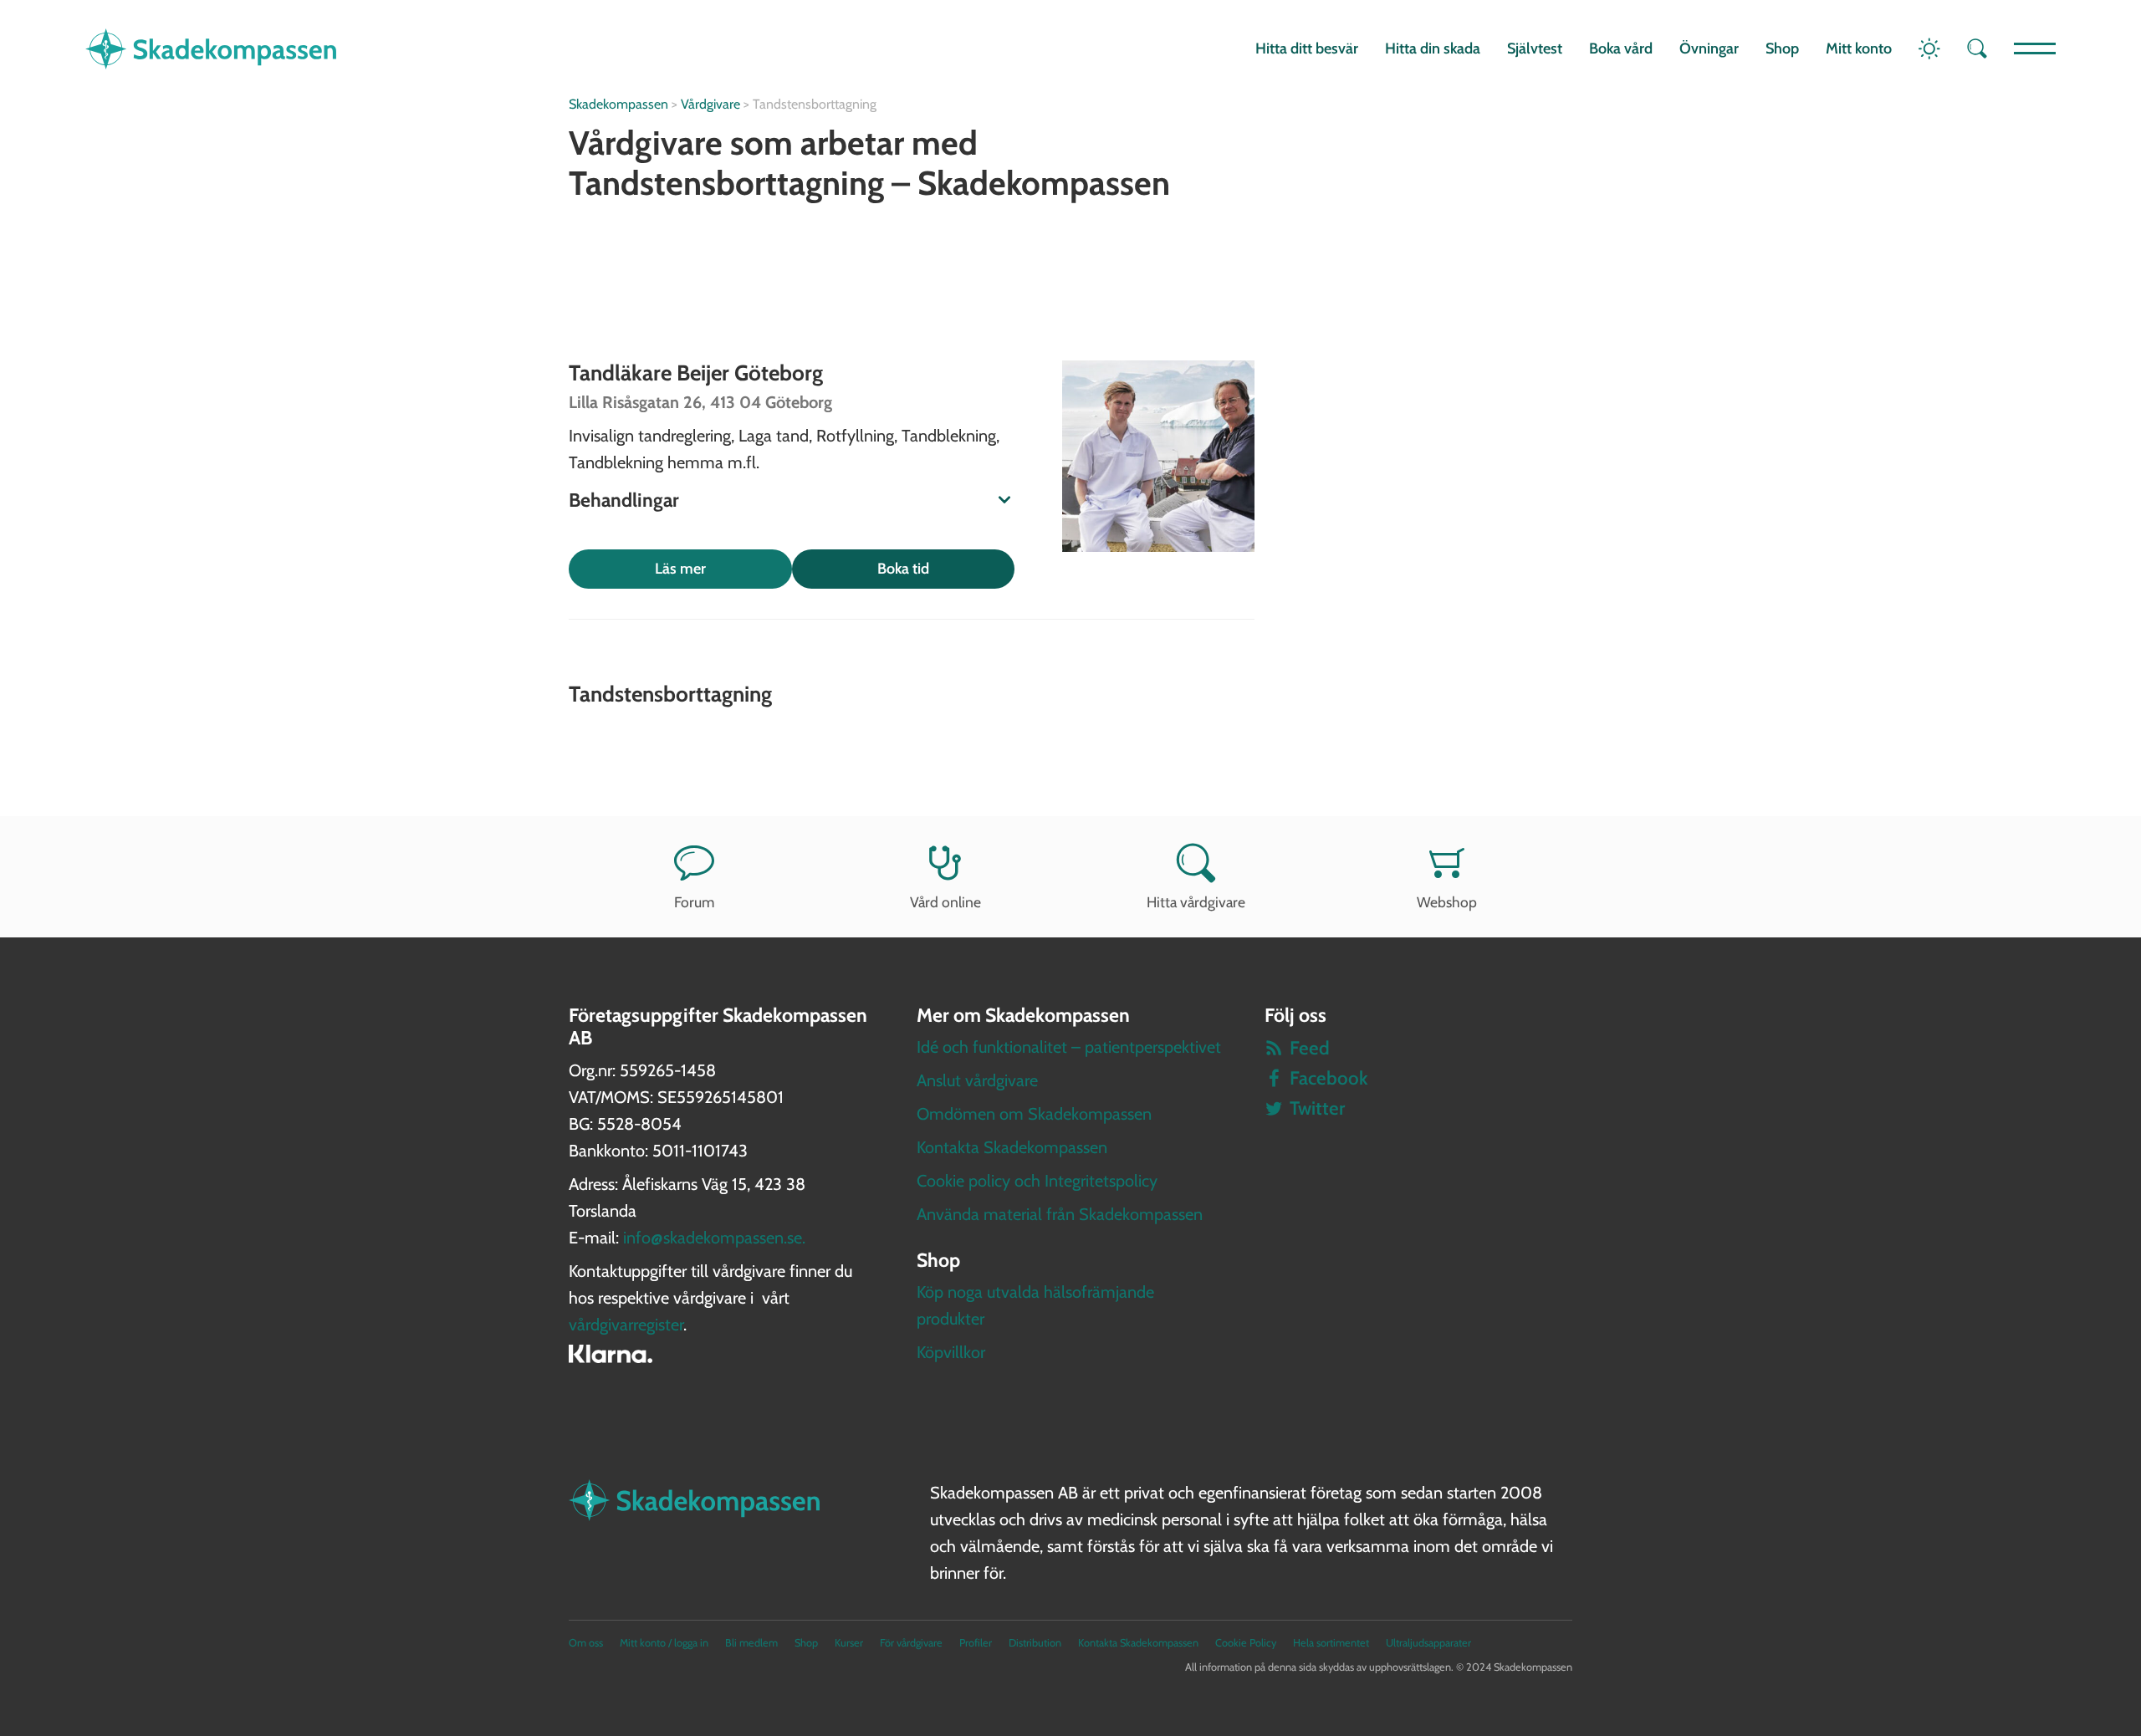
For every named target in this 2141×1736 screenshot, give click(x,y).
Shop (1782, 49)
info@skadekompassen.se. (714, 1238)
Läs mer (680, 569)
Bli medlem (751, 1643)
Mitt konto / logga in (664, 1643)
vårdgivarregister (626, 1325)
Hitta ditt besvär (1307, 49)
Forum (694, 902)
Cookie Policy (1246, 1643)
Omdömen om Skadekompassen (1034, 1114)
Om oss (586, 1643)
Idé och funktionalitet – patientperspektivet (1069, 1047)
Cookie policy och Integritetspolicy (1037, 1181)
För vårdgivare (911, 1643)
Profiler (976, 1643)
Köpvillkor (951, 1352)
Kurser (849, 1643)
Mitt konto (1859, 49)
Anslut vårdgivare (977, 1080)
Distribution (1035, 1643)
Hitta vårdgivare (1196, 902)
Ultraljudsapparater (1428, 1643)
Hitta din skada (1433, 49)
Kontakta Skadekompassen (1012, 1147)
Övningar (1709, 49)
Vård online (945, 902)
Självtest (1535, 49)
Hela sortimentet (1331, 1643)
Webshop (1447, 902)
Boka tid (903, 569)
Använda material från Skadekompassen (1060, 1214)
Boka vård (1621, 49)
